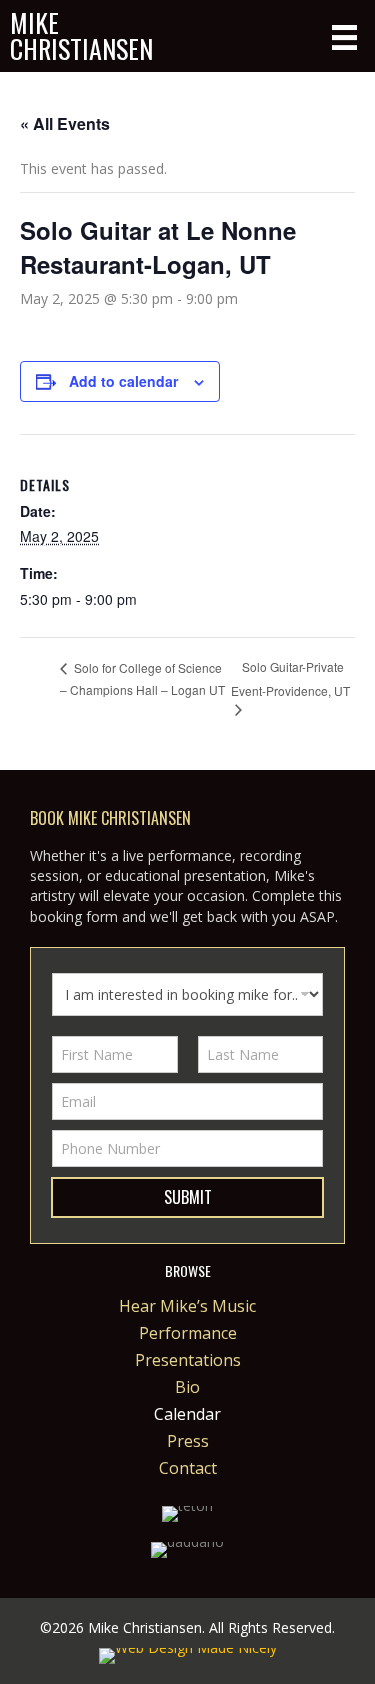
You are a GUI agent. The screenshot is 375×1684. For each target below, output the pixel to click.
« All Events (65, 123)
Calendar (187, 1415)
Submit (188, 1197)
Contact (188, 1469)
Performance (188, 1334)
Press (188, 1442)
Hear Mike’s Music (187, 1307)
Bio (187, 1388)
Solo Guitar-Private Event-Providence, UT (290, 678)
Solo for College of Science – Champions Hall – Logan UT (142, 678)
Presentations (188, 1361)
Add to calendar (123, 381)
